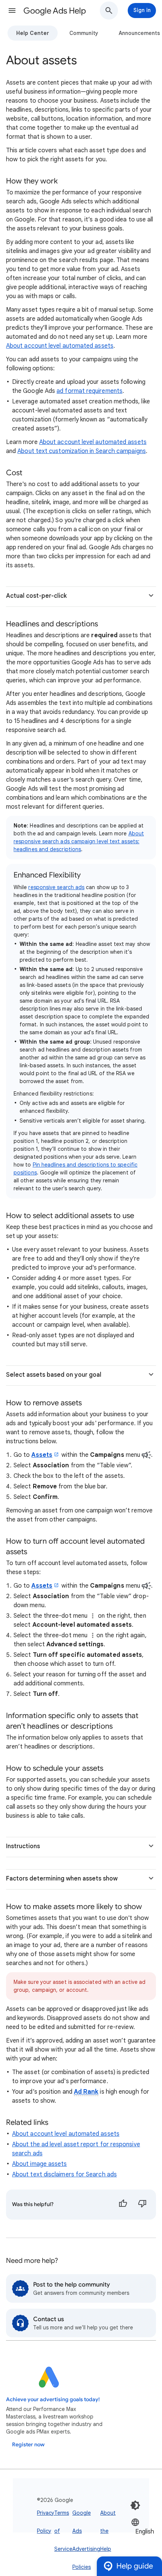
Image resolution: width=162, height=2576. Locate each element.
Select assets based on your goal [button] (54, 1375)
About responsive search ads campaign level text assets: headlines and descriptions (79, 841)
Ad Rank (86, 2092)
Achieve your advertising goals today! (53, 2399)
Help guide (135, 2566)
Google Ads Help (55, 11)
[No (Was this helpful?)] (142, 2205)
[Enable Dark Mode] (135, 2505)
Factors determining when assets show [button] (62, 1879)
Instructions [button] (23, 1846)
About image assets (39, 2164)
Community (84, 33)
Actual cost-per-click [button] (36, 596)
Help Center (33, 33)
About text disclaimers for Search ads (64, 2174)
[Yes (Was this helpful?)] (123, 2205)
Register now (28, 2445)
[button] (12, 11)
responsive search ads (56, 887)
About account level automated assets (60, 346)
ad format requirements (89, 391)
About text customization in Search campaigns (82, 451)
